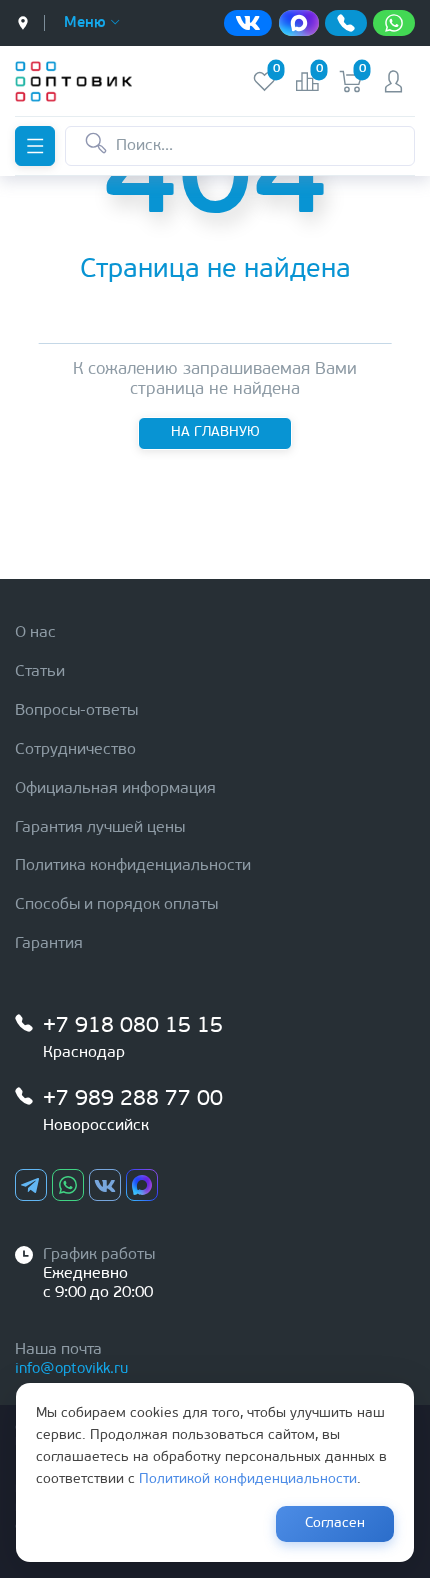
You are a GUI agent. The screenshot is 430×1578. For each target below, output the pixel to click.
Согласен (335, 1523)
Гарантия (49, 944)
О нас (35, 633)
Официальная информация (115, 789)
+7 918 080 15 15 (133, 1026)
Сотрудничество (75, 750)
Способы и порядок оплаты (116, 905)
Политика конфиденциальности (133, 866)
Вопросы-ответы (76, 711)
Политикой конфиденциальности (248, 1479)
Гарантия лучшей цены (100, 828)
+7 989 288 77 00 (133, 1099)
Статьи (40, 672)
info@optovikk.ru (71, 1369)
